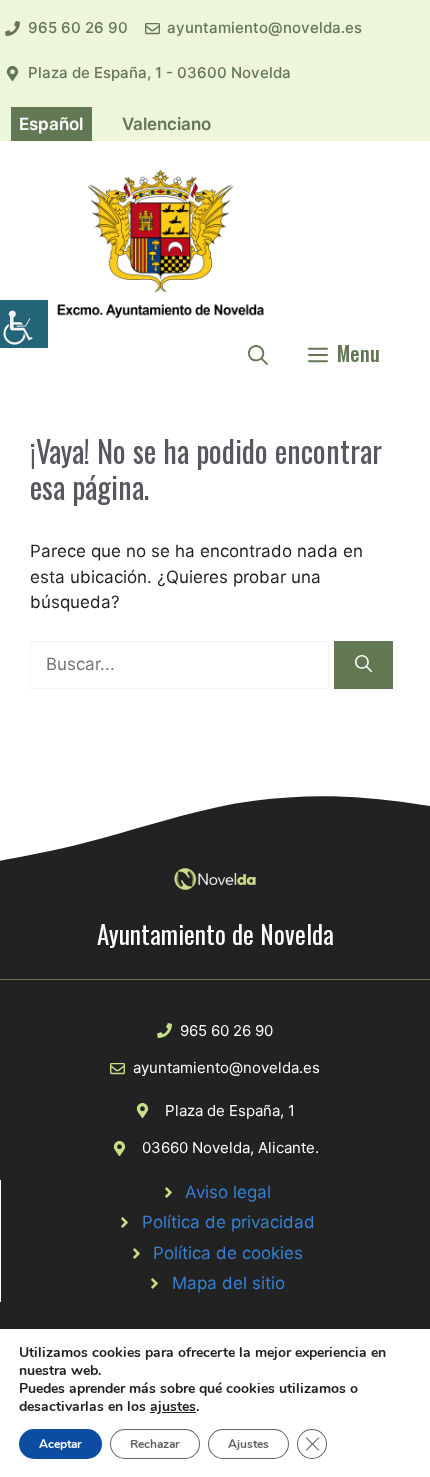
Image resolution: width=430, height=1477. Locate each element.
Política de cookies (228, 1253)
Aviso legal (228, 1192)
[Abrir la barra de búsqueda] (258, 353)
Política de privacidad (228, 1222)
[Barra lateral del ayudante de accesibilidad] (24, 324)
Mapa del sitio (228, 1283)
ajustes (173, 1407)
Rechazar (155, 1444)
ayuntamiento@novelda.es (264, 27)
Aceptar (60, 1444)
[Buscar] (363, 665)
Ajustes (248, 1444)
